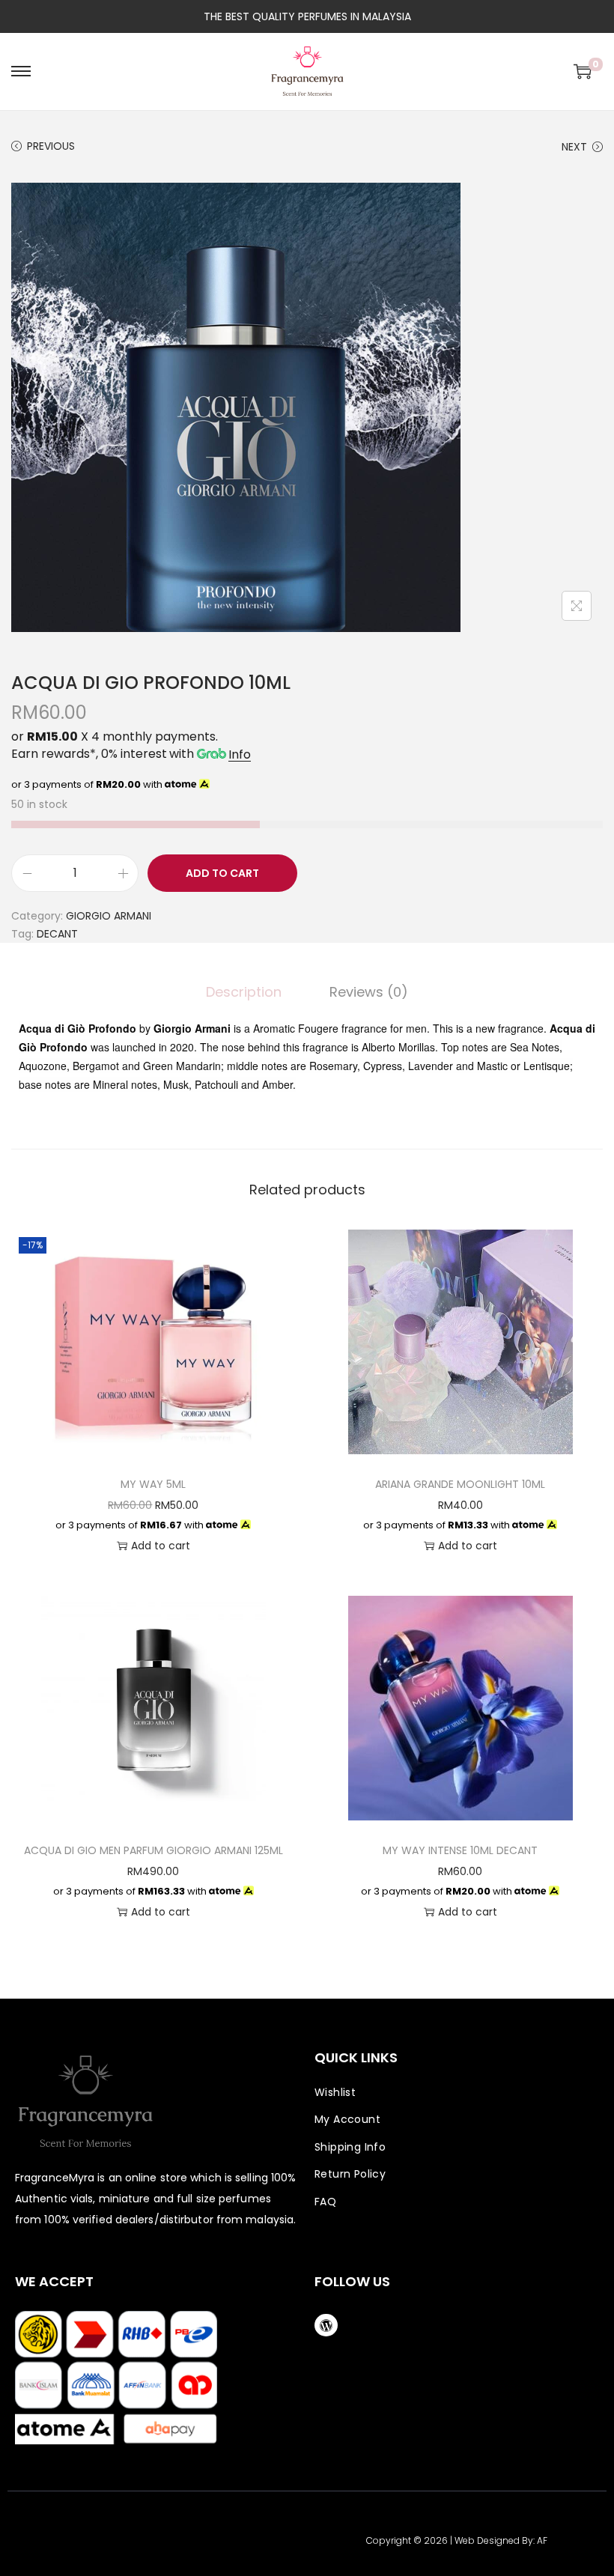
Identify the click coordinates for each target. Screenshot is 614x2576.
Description (244, 992)
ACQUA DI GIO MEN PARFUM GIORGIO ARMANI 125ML (153, 1850)
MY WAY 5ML (153, 1484)
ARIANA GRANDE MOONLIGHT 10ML (460, 1484)
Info (240, 754)
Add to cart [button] (161, 1546)
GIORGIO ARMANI (109, 916)
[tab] (244, 992)
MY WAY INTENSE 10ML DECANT (460, 1850)
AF (542, 2540)
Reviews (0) (369, 992)
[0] (583, 71)
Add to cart (222, 873)
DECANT (57, 934)
